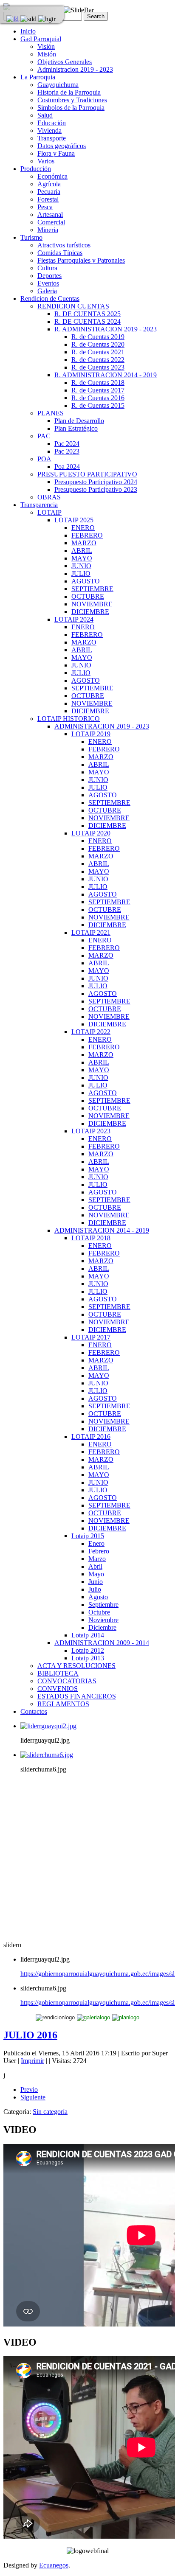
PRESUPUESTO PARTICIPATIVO (87, 474)
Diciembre (102, 1627)
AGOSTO (86, 581)
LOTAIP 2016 (91, 1437)
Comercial (51, 222)
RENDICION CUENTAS (73, 306)
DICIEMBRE (90, 612)
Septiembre (103, 1605)
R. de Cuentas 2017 (98, 390)
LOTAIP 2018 (91, 1238)
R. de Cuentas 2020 (98, 344)
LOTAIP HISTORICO (69, 719)
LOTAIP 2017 (91, 1337)
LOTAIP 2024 (74, 619)
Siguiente (33, 2097)
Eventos (48, 283)
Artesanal (50, 214)
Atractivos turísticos (64, 245)
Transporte (52, 138)
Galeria (47, 291)
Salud (45, 115)
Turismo (31, 237)
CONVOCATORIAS (67, 1681)
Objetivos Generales (65, 62)
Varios (46, 161)
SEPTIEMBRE (92, 589)
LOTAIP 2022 (91, 1032)
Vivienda (49, 130)
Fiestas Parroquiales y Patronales (81, 260)
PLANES (51, 413)
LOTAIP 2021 (91, 932)
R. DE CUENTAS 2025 (87, 314)
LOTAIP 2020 (91, 833)
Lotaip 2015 (88, 1536)
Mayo (96, 1574)
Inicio (28, 31)
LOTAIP (49, 512)
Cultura (47, 268)
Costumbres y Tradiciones (72, 100)
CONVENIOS (58, 1689)
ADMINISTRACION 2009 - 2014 (102, 1643)
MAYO (82, 558)
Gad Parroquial (41, 39)
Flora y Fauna (56, 153)
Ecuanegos (54, 2565)
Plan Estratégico (76, 428)
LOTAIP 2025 (74, 520)
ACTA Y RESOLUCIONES (76, 1666)
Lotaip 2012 (88, 1650)
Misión (47, 54)
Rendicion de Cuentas (50, 299)
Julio (95, 1589)
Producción (36, 169)
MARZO (84, 543)
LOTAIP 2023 (91, 1131)
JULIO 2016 (30, 2035)
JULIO (81, 573)
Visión (46, 46)
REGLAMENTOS (63, 1704)
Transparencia (39, 505)
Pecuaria (49, 192)
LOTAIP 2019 (91, 734)
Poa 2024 (67, 467)
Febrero (99, 1551)
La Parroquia (38, 77)
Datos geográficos (62, 146)
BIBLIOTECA (58, 1673)
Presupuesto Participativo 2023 (96, 489)
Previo (29, 2090)
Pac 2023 (67, 451)
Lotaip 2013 (88, 1658)
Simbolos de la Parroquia (71, 108)
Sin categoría (50, 2112)
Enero (96, 1543)
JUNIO (81, 566)
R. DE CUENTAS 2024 (87, 321)
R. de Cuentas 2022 (98, 360)
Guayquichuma (58, 85)
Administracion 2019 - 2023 (75, 69)
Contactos (34, 1711)
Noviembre (103, 1620)
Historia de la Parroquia (69, 92)
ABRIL (82, 551)
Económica (52, 176)
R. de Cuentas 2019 (98, 337)
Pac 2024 (67, 444)
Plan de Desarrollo (79, 421)
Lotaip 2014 (88, 1635)
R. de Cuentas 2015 (98, 405)
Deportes (49, 276)
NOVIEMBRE (92, 604)
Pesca (45, 207)
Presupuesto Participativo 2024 (96, 482)
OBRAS (49, 497)
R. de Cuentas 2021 (98, 352)
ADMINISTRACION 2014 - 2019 (102, 1230)
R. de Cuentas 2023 (98, 367)
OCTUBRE (88, 596)
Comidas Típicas (60, 253)
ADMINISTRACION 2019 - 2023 (102, 726)
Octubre (99, 1612)
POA (44, 459)
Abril (95, 1566)
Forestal (48, 199)
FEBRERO (87, 535)
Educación (52, 123)
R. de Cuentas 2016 (98, 398)
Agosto (98, 1597)
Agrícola (49, 184)
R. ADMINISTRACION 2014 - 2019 (106, 375)
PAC (44, 436)
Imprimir (32, 2061)
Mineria (48, 230)
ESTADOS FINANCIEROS (77, 1696)
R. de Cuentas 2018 (98, 383)
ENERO (83, 528)
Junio (96, 1582)
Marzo (97, 1559)
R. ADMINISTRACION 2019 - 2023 (106, 329)
